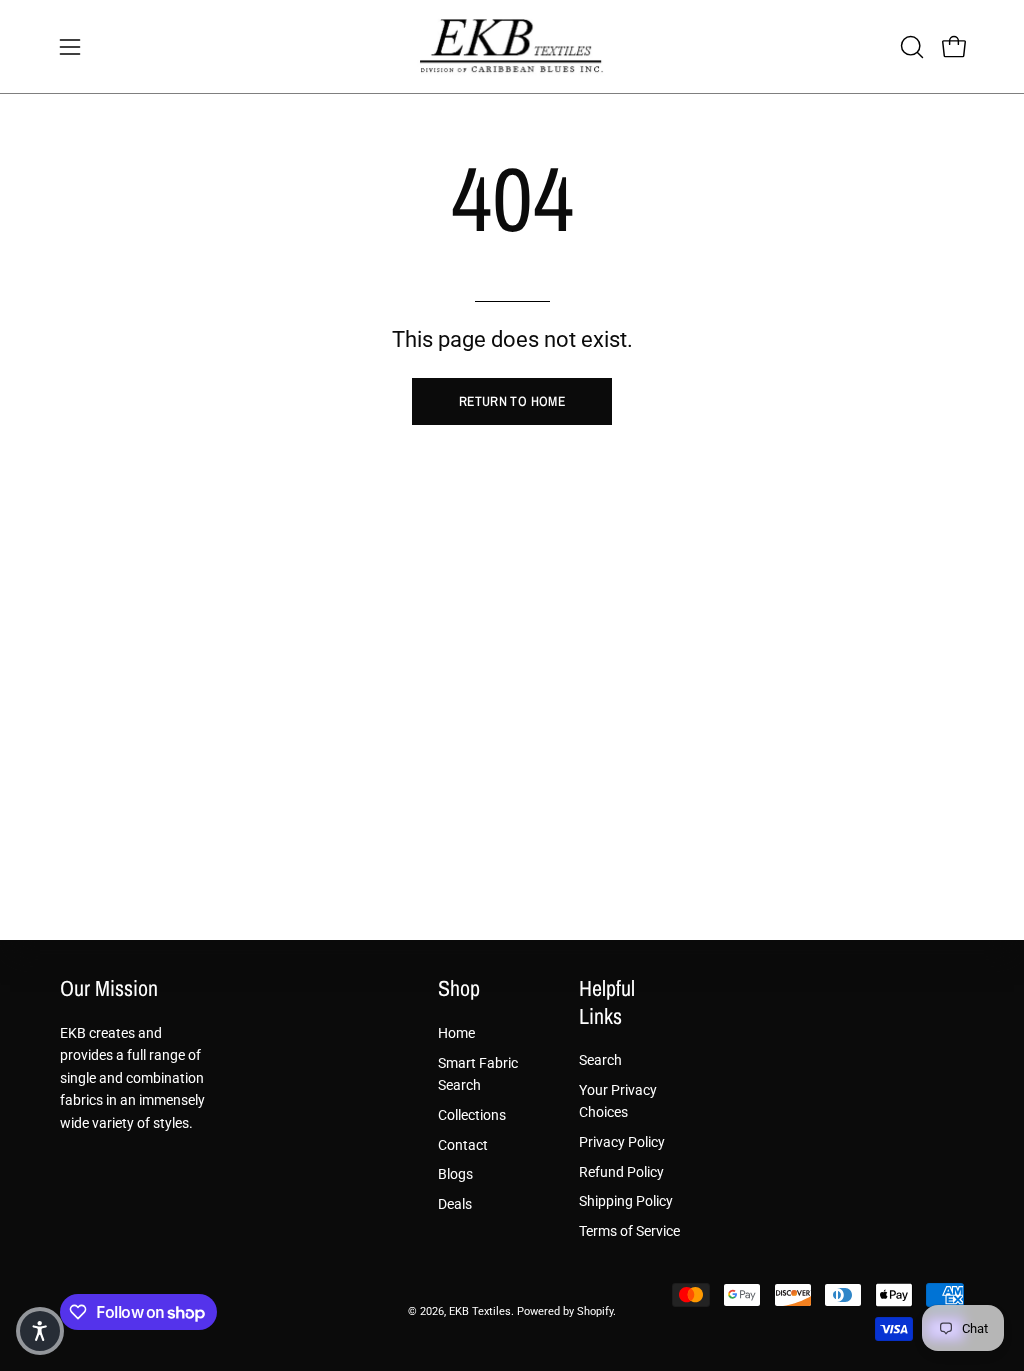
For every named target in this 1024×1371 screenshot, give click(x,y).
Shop (459, 989)
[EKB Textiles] (512, 46)
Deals (455, 1203)
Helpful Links (607, 1002)
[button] (910, 47)
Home (456, 1033)
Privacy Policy (622, 1142)
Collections (472, 1114)
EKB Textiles (480, 1311)
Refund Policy (621, 1172)
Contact (463, 1144)
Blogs (455, 1174)
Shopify (595, 1311)
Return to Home (512, 401)
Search (600, 1060)
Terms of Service (629, 1231)
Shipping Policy (626, 1201)
